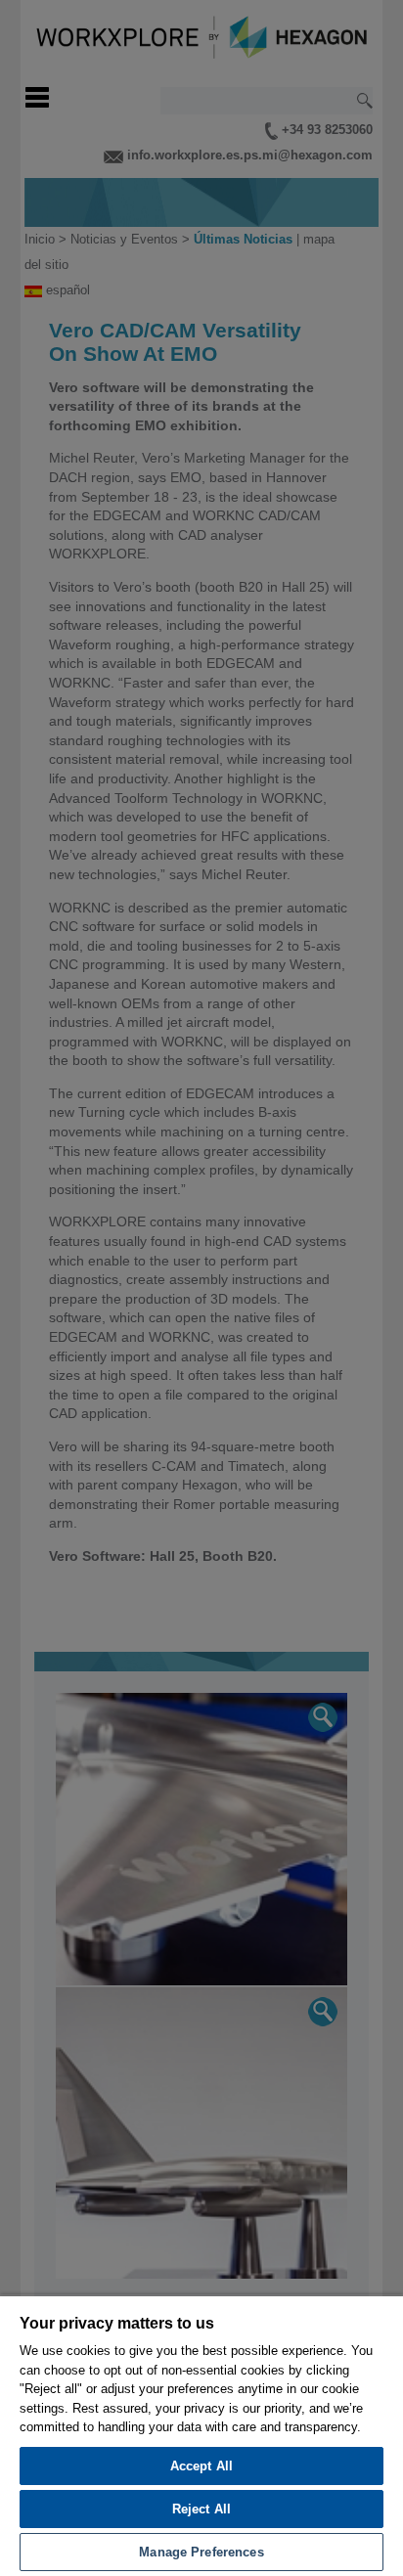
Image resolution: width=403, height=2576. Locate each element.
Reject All (201, 2509)
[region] (201, 2435)
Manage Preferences (201, 2552)
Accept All (201, 2466)
